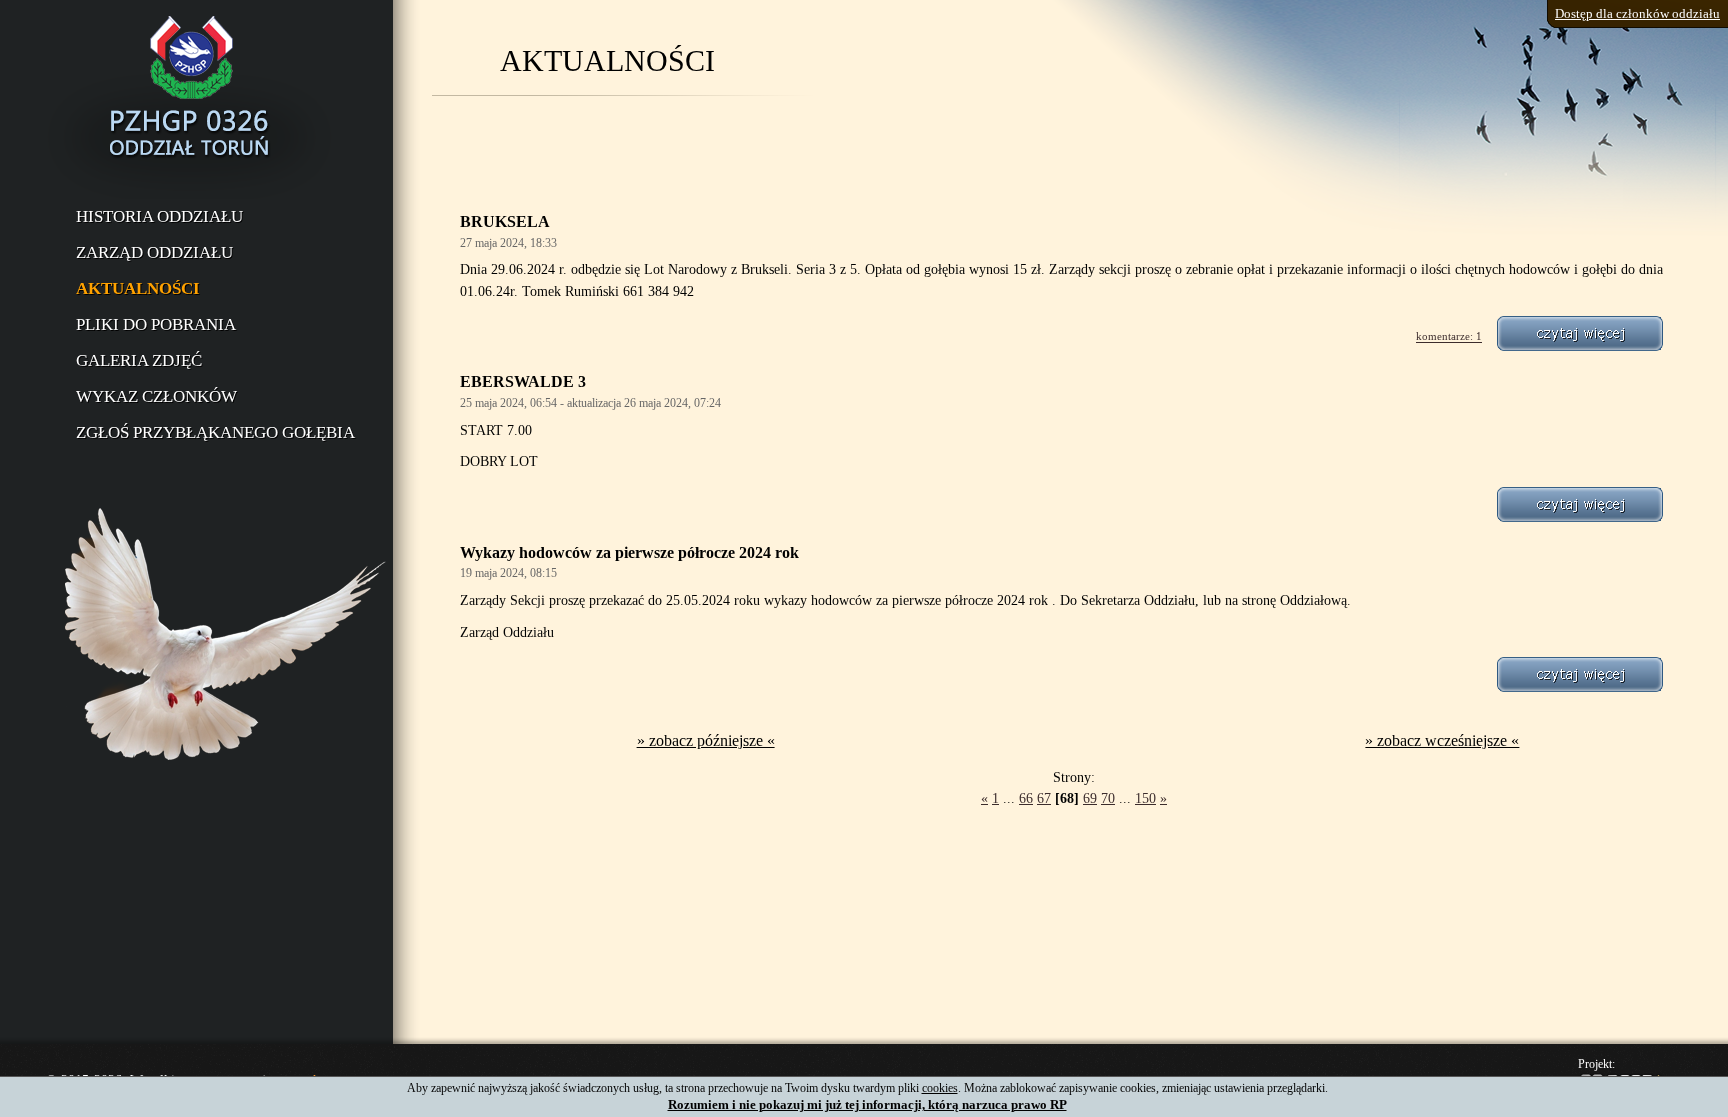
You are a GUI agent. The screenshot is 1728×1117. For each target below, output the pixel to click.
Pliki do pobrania (156, 324)
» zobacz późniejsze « (706, 740)
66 (1026, 798)
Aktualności (138, 288)
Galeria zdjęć (139, 360)
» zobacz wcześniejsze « (1442, 740)
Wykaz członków (156, 396)
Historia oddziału (159, 216)
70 (1108, 798)
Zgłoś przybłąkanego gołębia (215, 432)
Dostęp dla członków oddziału (1637, 13)
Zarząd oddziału (154, 252)
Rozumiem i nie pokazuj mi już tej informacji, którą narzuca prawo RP (867, 1104)
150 (1145, 798)
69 (1090, 798)
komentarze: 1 (1449, 337)
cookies (940, 1088)
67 (1044, 798)
